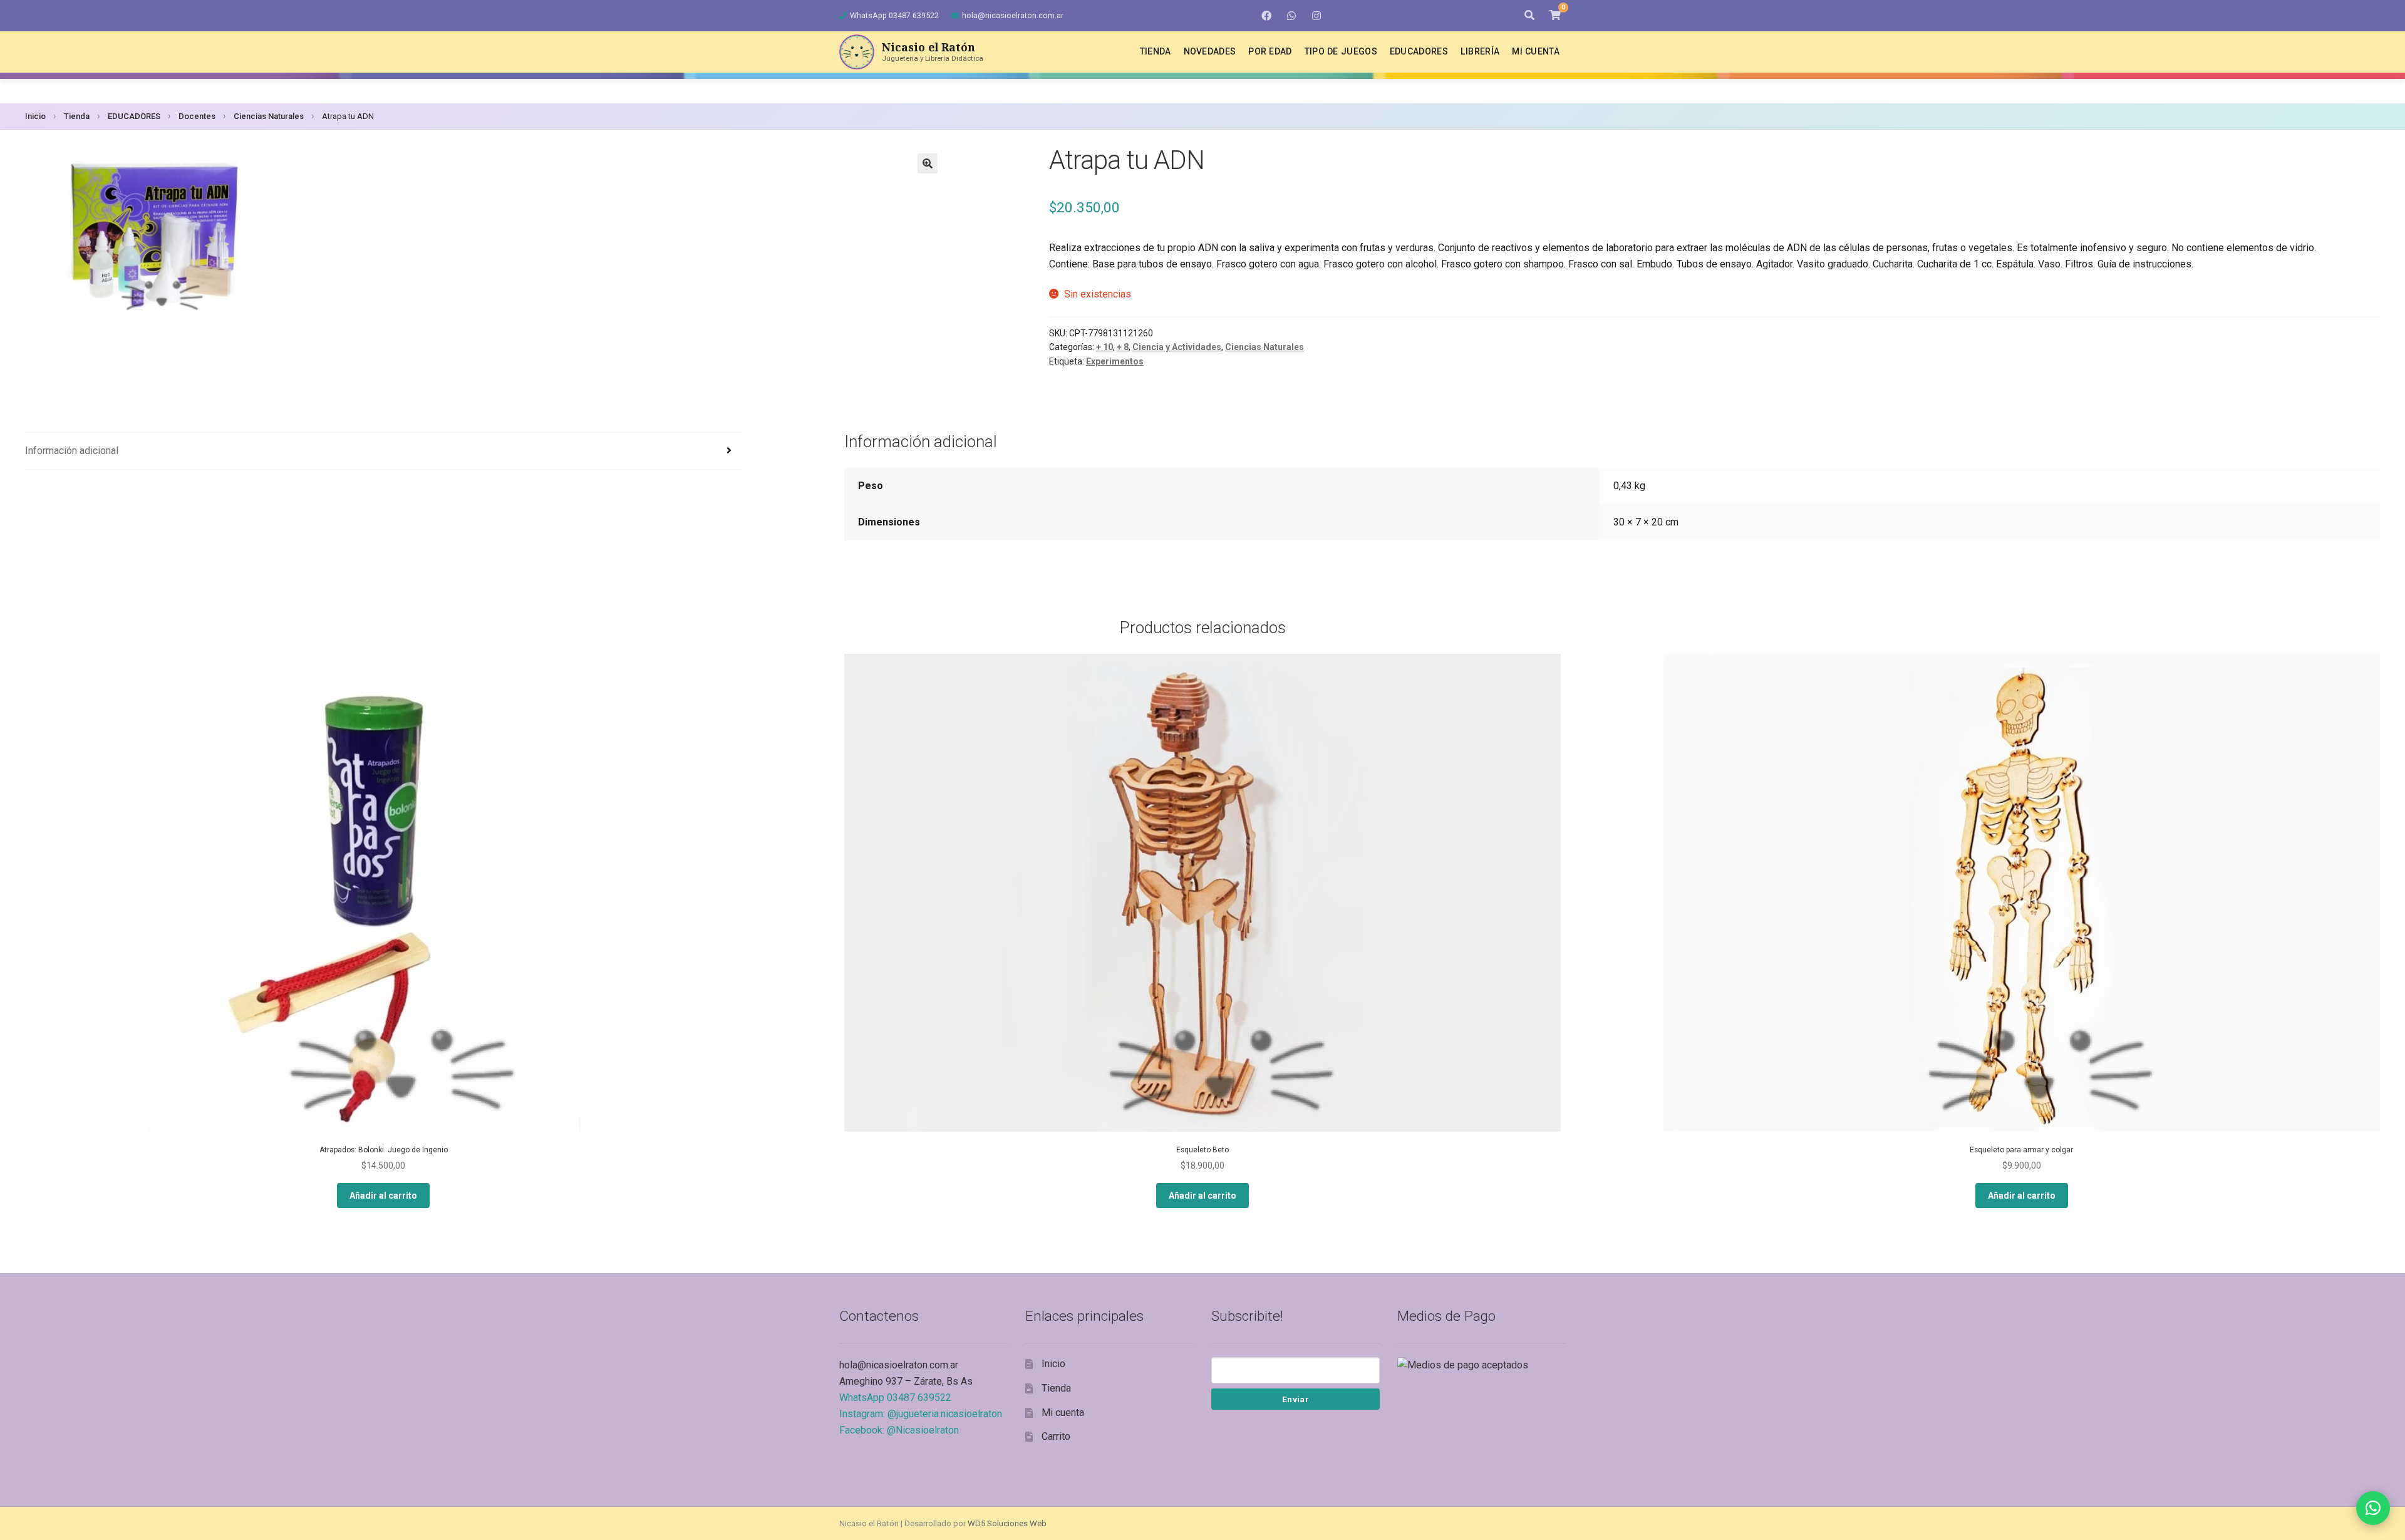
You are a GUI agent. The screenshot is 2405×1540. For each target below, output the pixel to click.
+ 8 (1123, 347)
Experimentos (1115, 361)
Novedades (1210, 51)
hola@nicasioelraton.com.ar (1013, 15)
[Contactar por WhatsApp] (2373, 1508)
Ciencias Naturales (269, 116)
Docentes (197, 116)
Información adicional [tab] (72, 451)
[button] (928, 163)
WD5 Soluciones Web (1007, 1523)
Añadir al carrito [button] (383, 1196)
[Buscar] (1529, 16)
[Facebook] (1266, 16)
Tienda (1156, 51)
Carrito (1056, 1436)
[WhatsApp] (1291, 16)
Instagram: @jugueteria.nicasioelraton (921, 1414)
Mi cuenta (1536, 51)
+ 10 (1104, 347)
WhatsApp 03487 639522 (894, 15)
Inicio (35, 116)
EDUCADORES (134, 116)
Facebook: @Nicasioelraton (899, 1430)
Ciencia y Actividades (1177, 347)
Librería (1480, 51)
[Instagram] (1316, 16)
